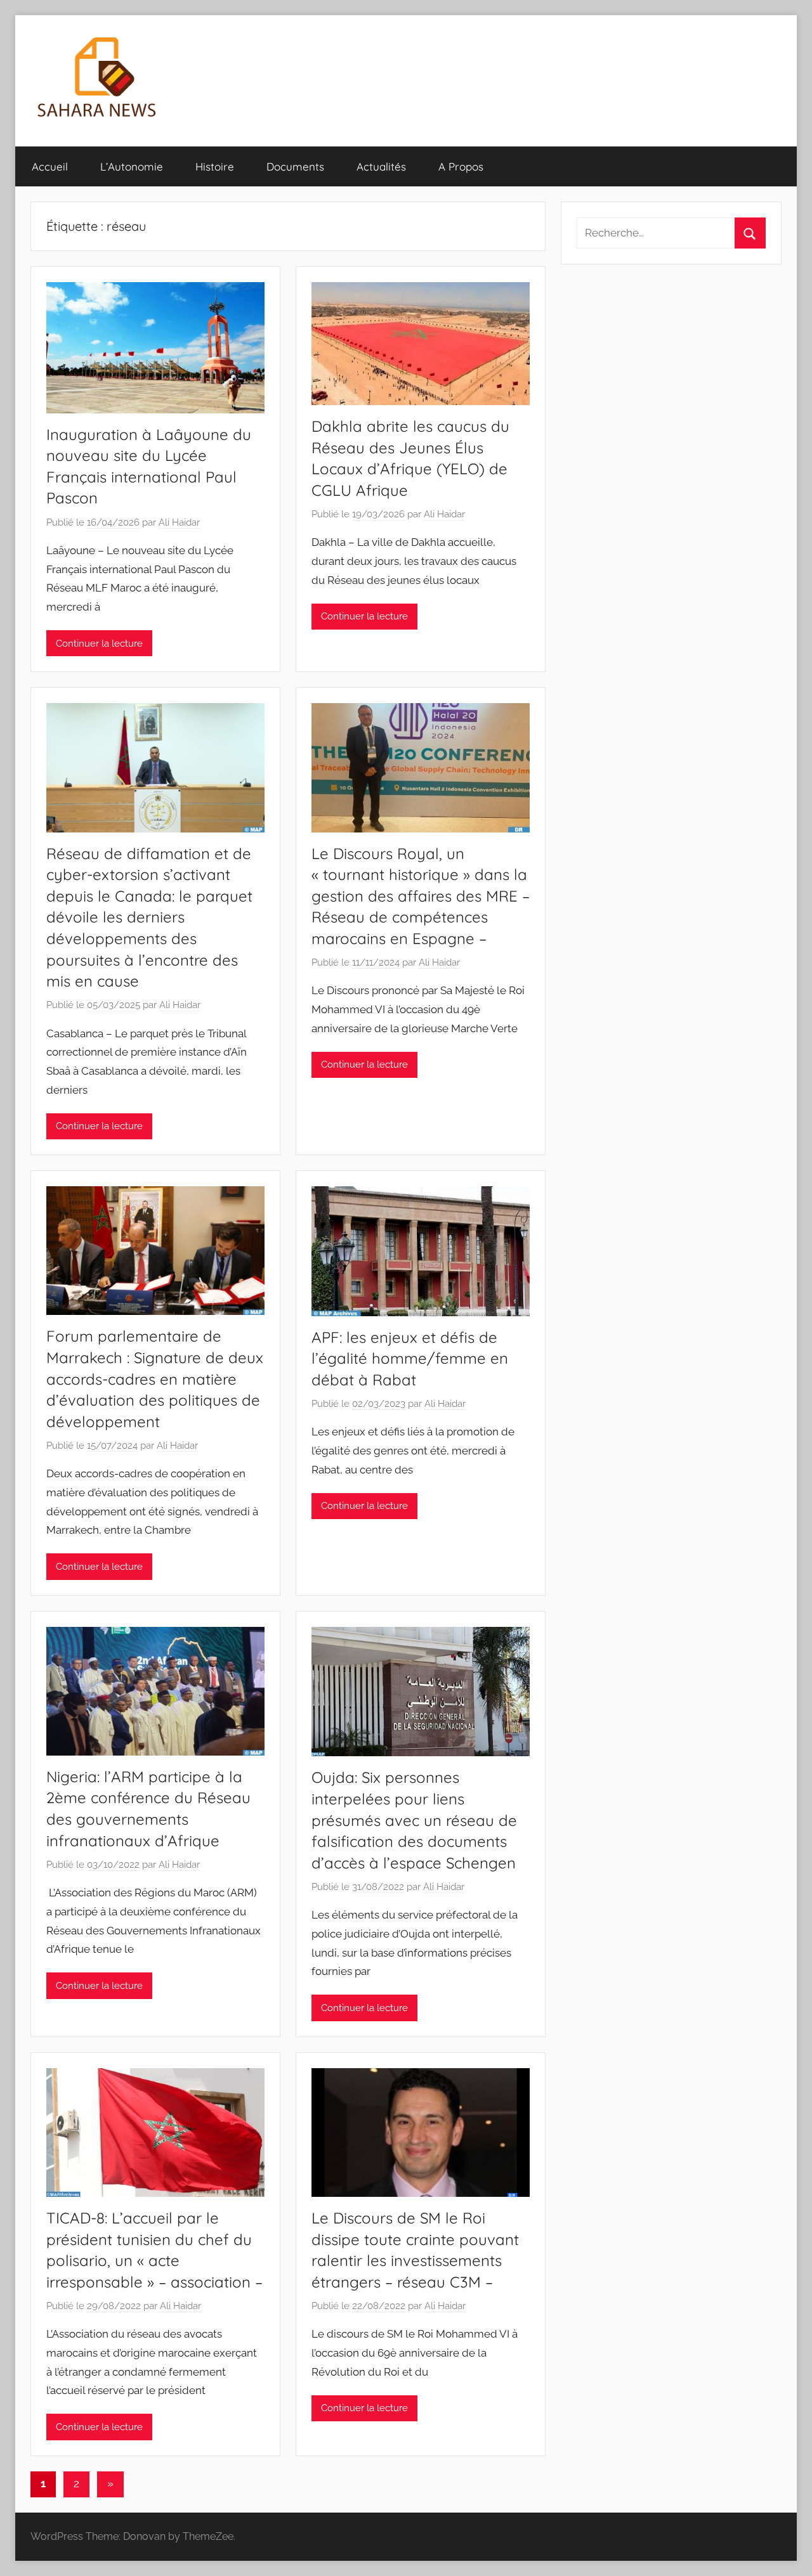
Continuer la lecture (99, 644)
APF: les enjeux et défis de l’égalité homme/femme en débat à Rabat (410, 1358)
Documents (295, 166)
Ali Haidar (179, 522)
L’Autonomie (132, 166)
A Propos (461, 166)
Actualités (381, 166)
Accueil (50, 166)
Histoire (215, 166)
